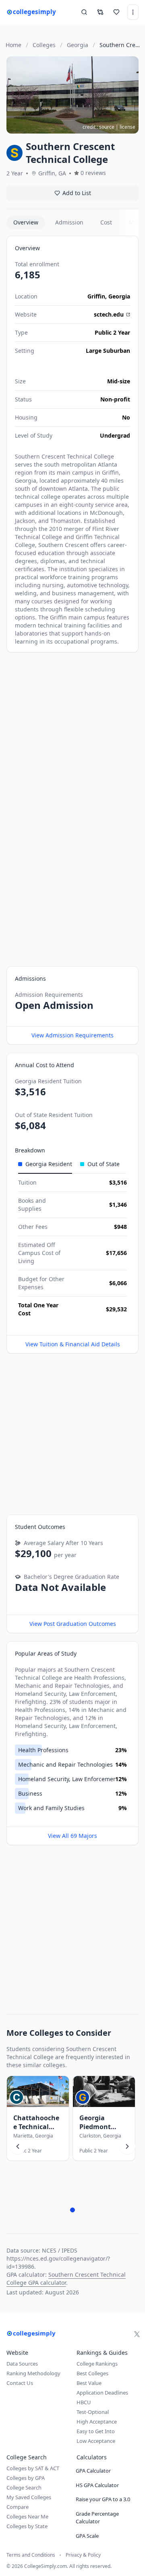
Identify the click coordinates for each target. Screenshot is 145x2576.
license (127, 127)
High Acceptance (97, 2422)
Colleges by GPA (26, 2478)
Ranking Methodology (33, 2373)
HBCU (84, 2402)
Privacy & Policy (83, 2555)
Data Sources (22, 2364)
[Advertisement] (72, 733)
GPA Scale (87, 2536)
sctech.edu (109, 314)
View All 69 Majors (72, 1836)
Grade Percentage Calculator (97, 2518)
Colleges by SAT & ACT (33, 2468)
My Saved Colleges (29, 2497)
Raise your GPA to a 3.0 (103, 2499)
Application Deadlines (102, 2393)
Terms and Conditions (31, 2555)
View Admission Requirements (72, 1035)
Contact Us (20, 2383)
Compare (18, 2507)
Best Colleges (92, 2373)
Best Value (89, 2383)
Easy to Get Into (96, 2431)
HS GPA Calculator (97, 2485)
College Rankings (97, 2364)
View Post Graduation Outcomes (73, 1624)
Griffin (96, 296)
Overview (26, 222)
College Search (24, 2488)
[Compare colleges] (100, 12)
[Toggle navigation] (133, 12)
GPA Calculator (93, 2471)
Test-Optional (93, 2412)
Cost (106, 222)
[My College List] (116, 12)
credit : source (98, 127)
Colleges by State (27, 2526)
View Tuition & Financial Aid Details (73, 1344)
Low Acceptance (96, 2441)
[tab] (45, 1164)
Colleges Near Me (27, 2516)
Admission (69, 222)
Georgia (119, 296)
